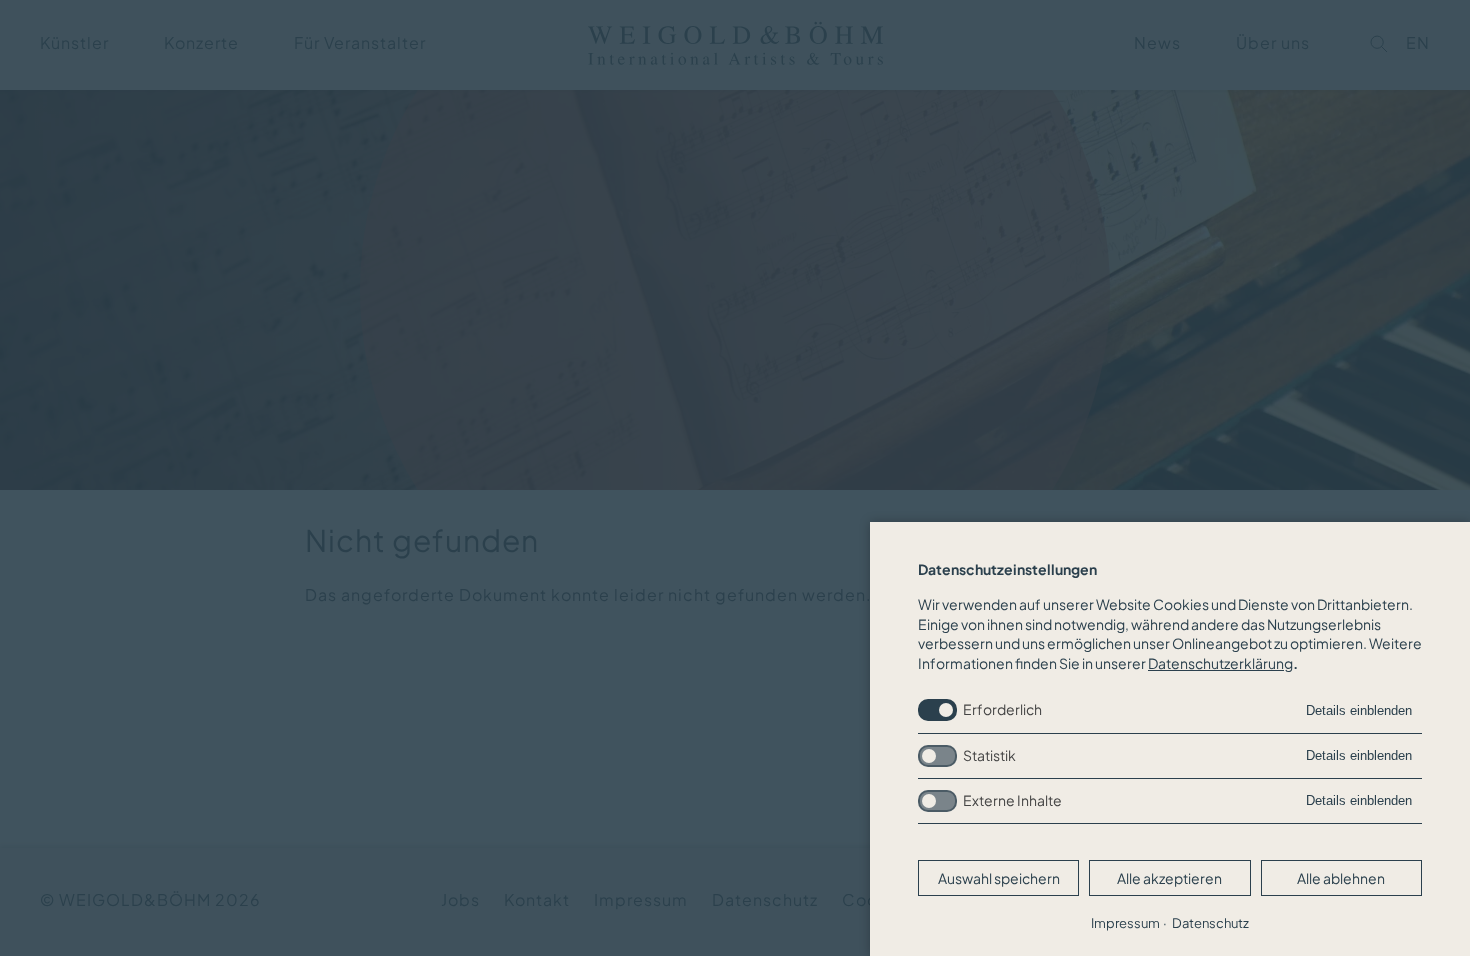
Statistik (989, 755)
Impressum (1125, 923)
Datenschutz (1210, 923)
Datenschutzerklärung (1220, 663)
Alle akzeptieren (1169, 878)
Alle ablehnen (1341, 878)
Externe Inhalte (1012, 800)
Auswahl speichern (999, 878)
